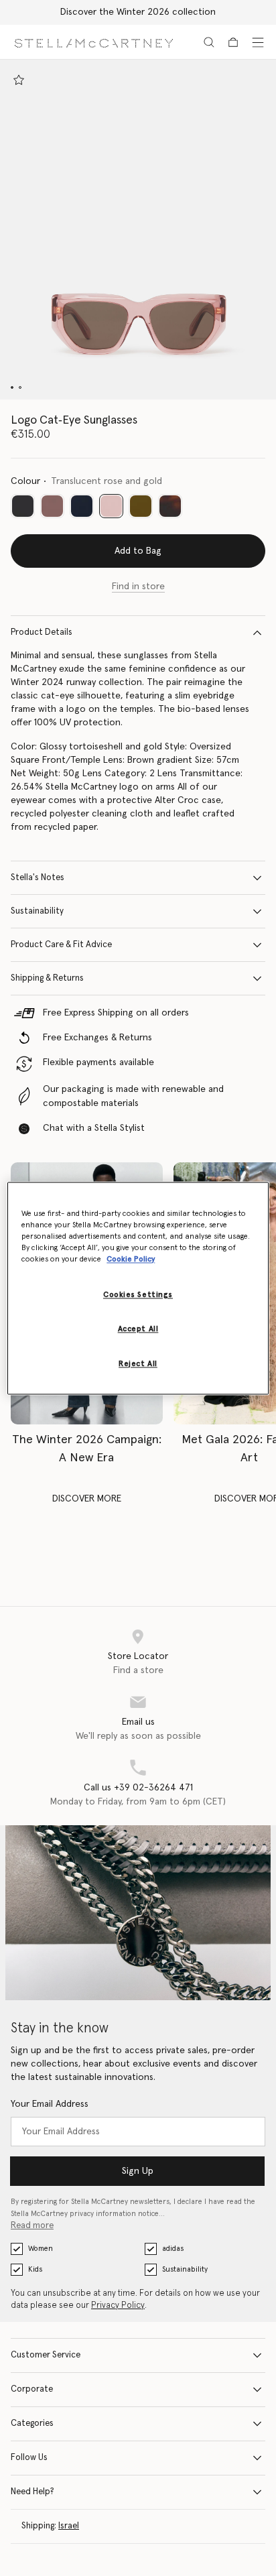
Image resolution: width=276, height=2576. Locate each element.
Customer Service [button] (46, 2355)
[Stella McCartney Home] (94, 42)
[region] (138, 1288)
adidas (173, 2249)
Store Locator (138, 1656)
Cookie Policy (131, 1259)
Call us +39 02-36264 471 (138, 1788)
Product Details (42, 632)
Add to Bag (138, 551)
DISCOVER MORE (87, 1499)
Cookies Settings (138, 1295)
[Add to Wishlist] (19, 80)
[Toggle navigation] (258, 42)
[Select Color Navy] (82, 506)
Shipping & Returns (47, 978)
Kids (35, 2269)
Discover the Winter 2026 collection (138, 12)
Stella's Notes (38, 878)
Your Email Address (50, 2104)
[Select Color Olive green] (141, 506)
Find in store (138, 587)
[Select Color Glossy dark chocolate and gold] (52, 506)
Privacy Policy (118, 2306)
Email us (138, 1722)
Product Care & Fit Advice (61, 945)
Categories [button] (32, 2424)
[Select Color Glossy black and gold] (23, 506)
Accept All (138, 1329)
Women (41, 2249)
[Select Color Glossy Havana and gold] (170, 506)
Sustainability (37, 911)
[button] (138, 230)
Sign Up (138, 2171)
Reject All (138, 1364)
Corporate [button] (32, 2389)
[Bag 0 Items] (233, 42)
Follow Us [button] (29, 2458)
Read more (32, 2226)
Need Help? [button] (32, 2492)
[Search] (209, 42)
